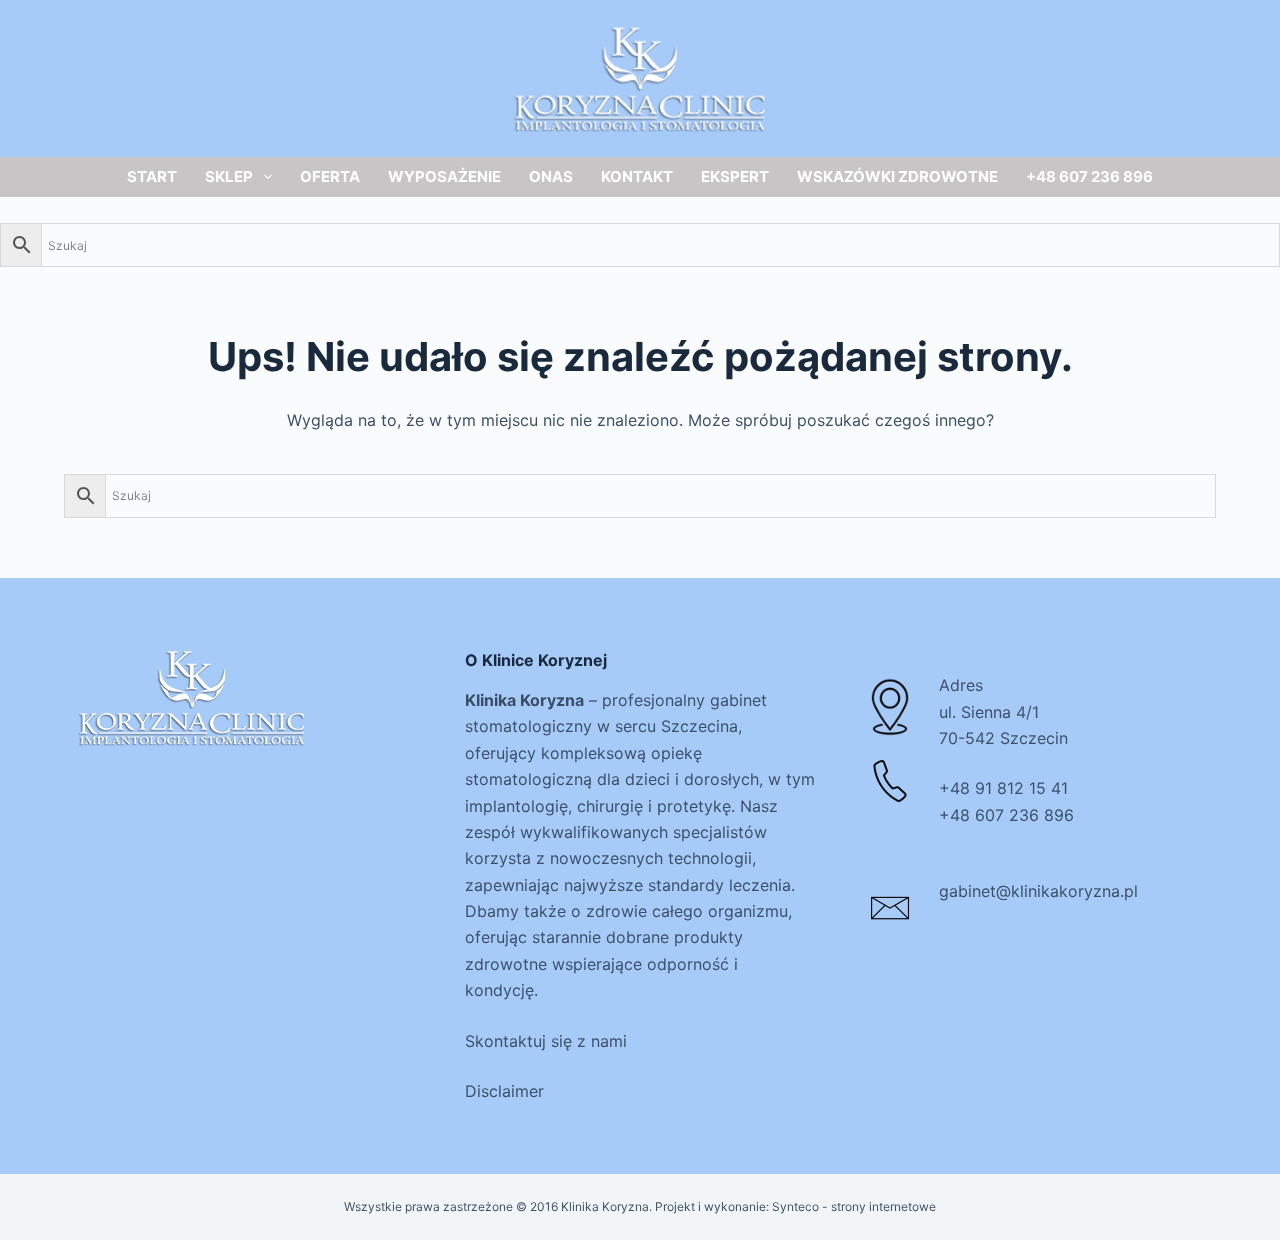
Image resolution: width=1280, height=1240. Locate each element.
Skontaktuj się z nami (546, 1041)
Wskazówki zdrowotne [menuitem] (897, 176)
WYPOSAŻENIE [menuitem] (444, 176)
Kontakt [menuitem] (637, 176)
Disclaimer (504, 1091)
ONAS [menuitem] (551, 176)
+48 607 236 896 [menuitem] (1089, 176)
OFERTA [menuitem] (330, 176)
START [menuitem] (152, 176)
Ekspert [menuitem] (735, 176)
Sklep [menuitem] (229, 176)
